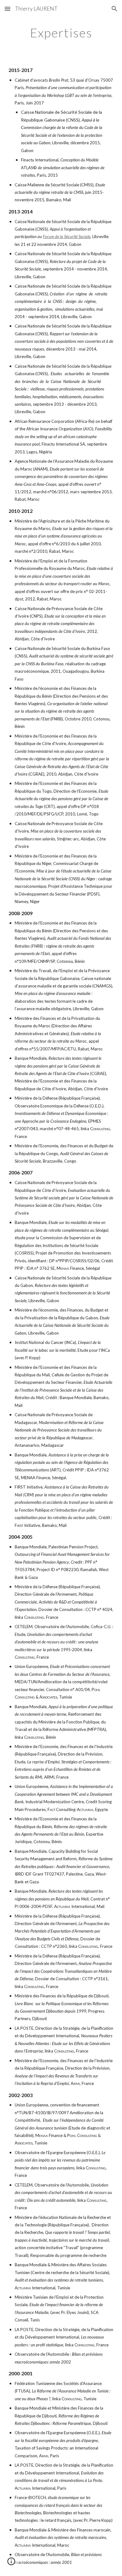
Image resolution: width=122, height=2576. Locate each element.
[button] (8, 9)
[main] (61, 33)
